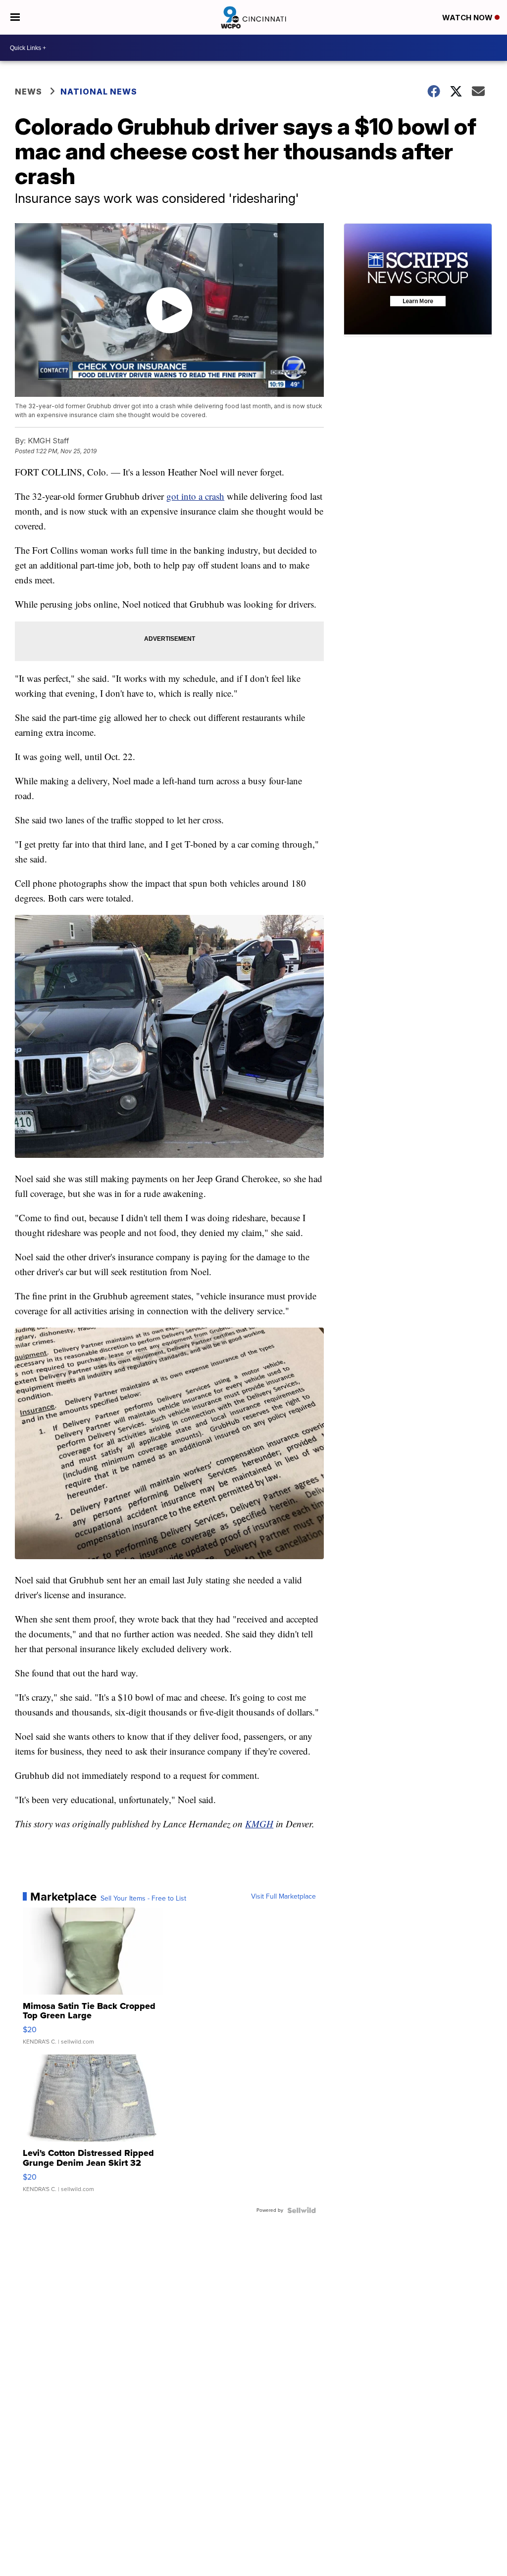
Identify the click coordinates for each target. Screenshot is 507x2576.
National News (99, 92)
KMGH (259, 1824)
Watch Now (468, 18)
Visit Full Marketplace (283, 1897)
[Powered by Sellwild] (302, 2210)
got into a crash (195, 496)
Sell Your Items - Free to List (143, 1899)
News (28, 92)
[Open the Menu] (15, 17)
